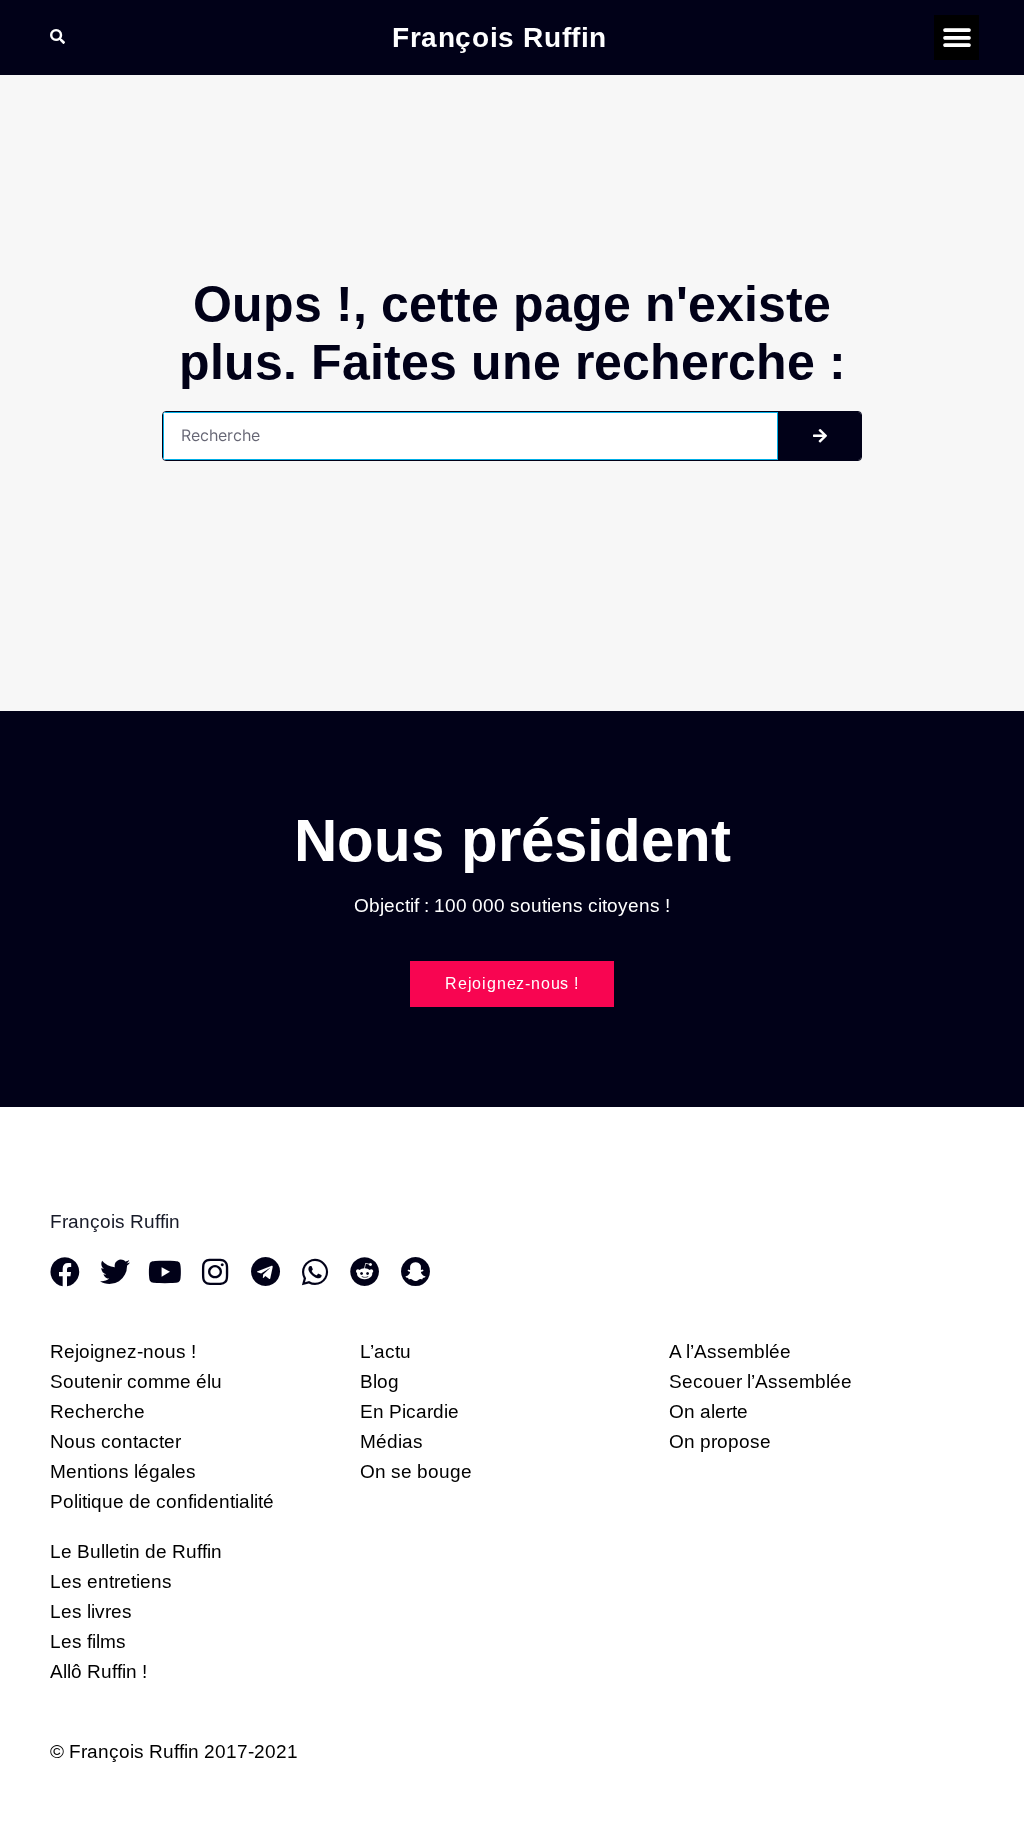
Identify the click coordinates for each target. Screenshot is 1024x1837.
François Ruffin (499, 37)
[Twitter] (115, 1272)
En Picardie (409, 1411)
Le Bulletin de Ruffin (136, 1551)
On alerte (708, 1411)
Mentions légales (123, 1471)
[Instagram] (215, 1272)
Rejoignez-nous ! (123, 1351)
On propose (720, 1441)
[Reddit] (365, 1272)
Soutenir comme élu (136, 1381)
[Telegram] (265, 1272)
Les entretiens (111, 1581)
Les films (88, 1641)
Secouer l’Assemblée (760, 1381)
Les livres (91, 1611)
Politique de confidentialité (162, 1501)
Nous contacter (115, 1441)
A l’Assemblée (730, 1351)
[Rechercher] (819, 436)
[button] (956, 37)
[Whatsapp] (315, 1272)
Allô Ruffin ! (98, 1671)
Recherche (97, 1411)
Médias (391, 1441)
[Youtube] (165, 1272)
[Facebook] (65, 1272)
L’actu (385, 1351)
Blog (379, 1381)
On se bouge (416, 1471)
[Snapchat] (415, 1272)
